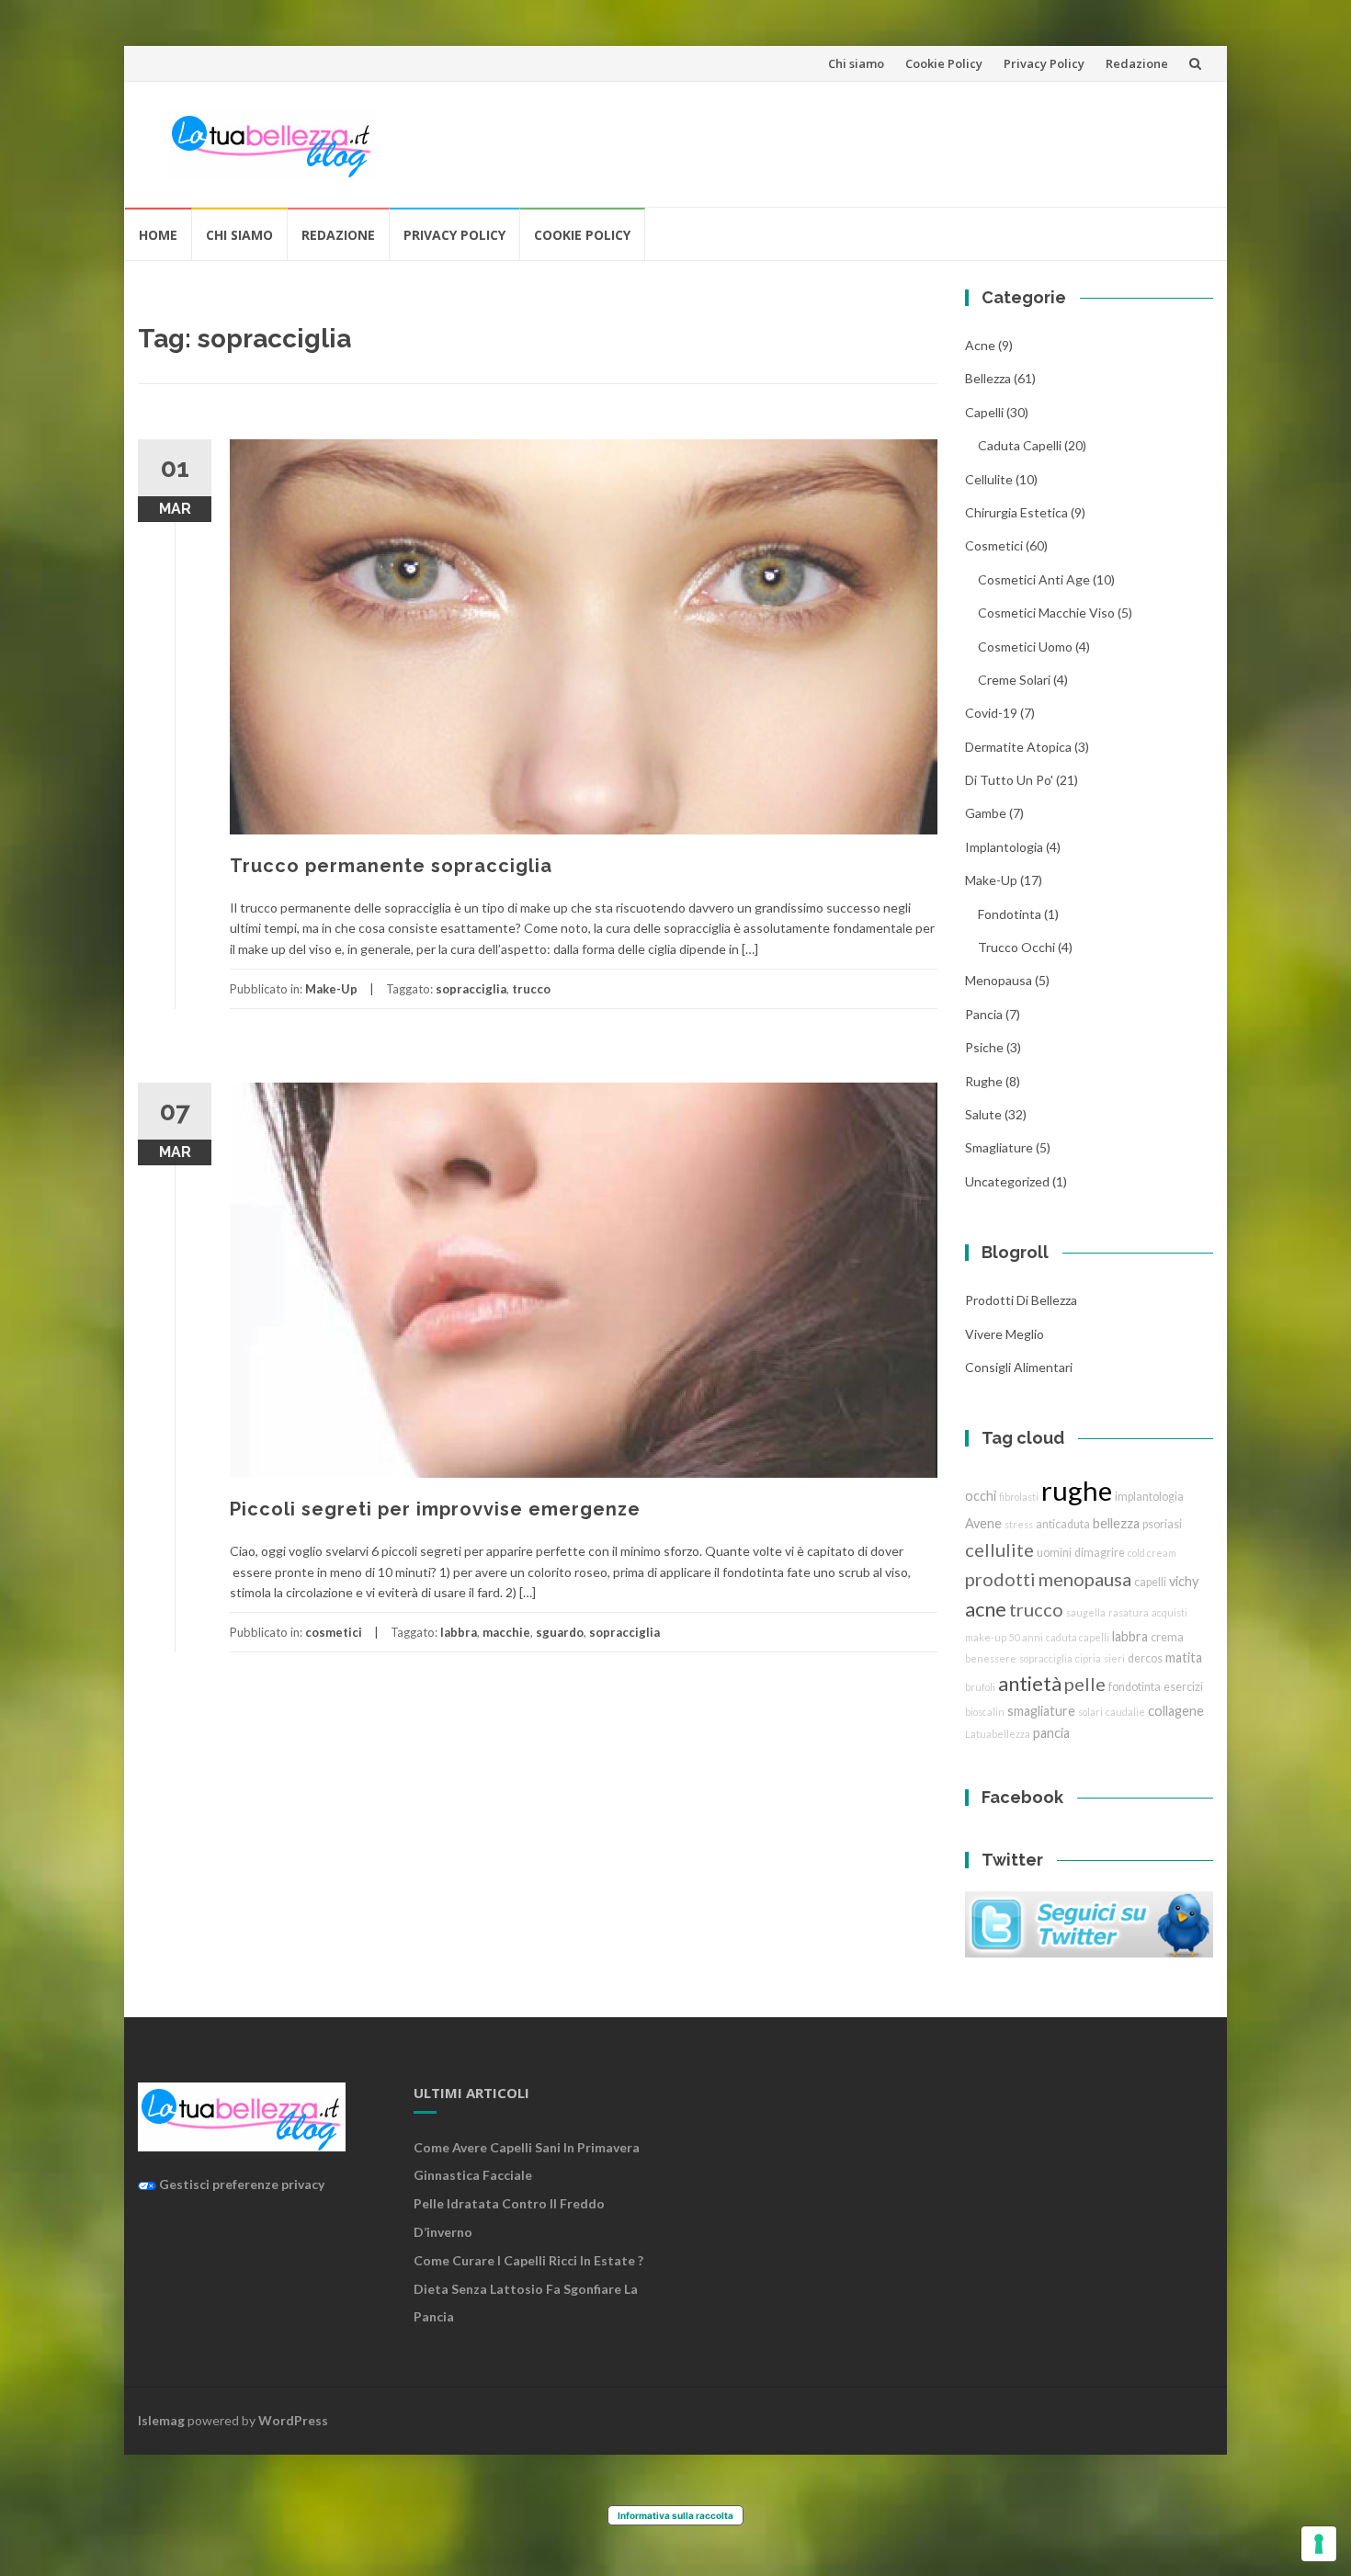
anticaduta (1063, 1524)
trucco (531, 989)
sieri (1114, 1658)
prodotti (1000, 1579)
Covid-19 (991, 713)
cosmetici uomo (1025, 647)
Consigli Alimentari (1019, 1367)
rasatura (1129, 1612)
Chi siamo (856, 63)
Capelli (984, 412)
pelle (1085, 1684)
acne (980, 345)
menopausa (999, 980)
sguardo (560, 1632)
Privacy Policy (1044, 63)
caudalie (1125, 1712)
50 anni (1026, 1637)
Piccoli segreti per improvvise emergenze (435, 1509)
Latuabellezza (998, 1734)
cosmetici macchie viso (1046, 613)
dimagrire (1100, 1553)
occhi (981, 1496)
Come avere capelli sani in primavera (527, 2147)
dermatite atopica (1018, 747)
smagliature (999, 1147)
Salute (983, 1114)
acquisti (1169, 1612)
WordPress (293, 2420)
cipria (1088, 1658)
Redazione (1137, 63)
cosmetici (334, 1632)
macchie (506, 1632)
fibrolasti (1019, 1497)
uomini (1054, 1553)
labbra (459, 1632)
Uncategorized (1007, 1181)
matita (1184, 1657)
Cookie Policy (944, 63)
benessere (991, 1658)
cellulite (989, 479)
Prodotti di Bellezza (1021, 1300)
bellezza (988, 378)
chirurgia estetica (1016, 512)
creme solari (1014, 680)
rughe (984, 1081)
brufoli (980, 1687)
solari (1090, 1712)
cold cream (1152, 1553)
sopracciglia (471, 989)
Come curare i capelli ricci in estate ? (528, 2260)
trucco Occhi (1016, 947)
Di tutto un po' (1009, 780)
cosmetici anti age (1034, 579)
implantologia (1004, 847)
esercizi (1183, 1687)
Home (158, 235)
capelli (1150, 1582)
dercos (1145, 1658)
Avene (983, 1523)
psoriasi (1162, 1524)
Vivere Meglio (1005, 1334)
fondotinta (1010, 914)
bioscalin (985, 1712)
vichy (1184, 1581)
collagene (1176, 1711)
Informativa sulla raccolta (675, 2515)
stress (1019, 1524)
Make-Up (331, 989)
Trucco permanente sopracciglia (391, 866)
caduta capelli (1020, 445)
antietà (1030, 1683)
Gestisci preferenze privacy (240, 2184)
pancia (984, 1014)
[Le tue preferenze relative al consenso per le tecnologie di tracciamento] (1319, 2544)
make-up (986, 1637)
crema (1167, 1637)
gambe (986, 813)
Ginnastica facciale (473, 2175)
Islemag (161, 2420)
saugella (1086, 1612)
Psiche (984, 1047)
